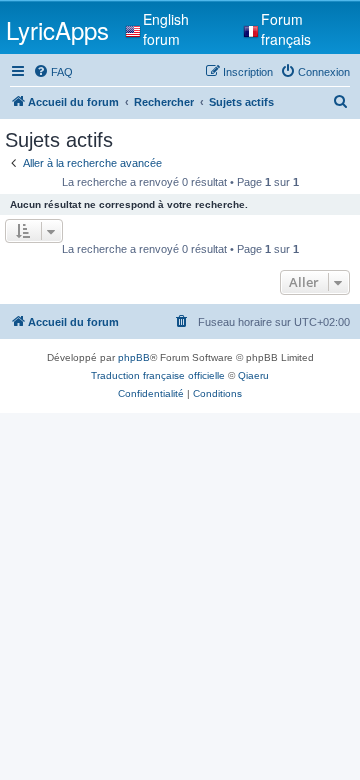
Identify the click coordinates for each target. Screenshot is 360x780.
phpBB (134, 357)
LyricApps (57, 29)
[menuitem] (53, 72)
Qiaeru (253, 375)
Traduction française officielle (158, 375)
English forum (166, 29)
